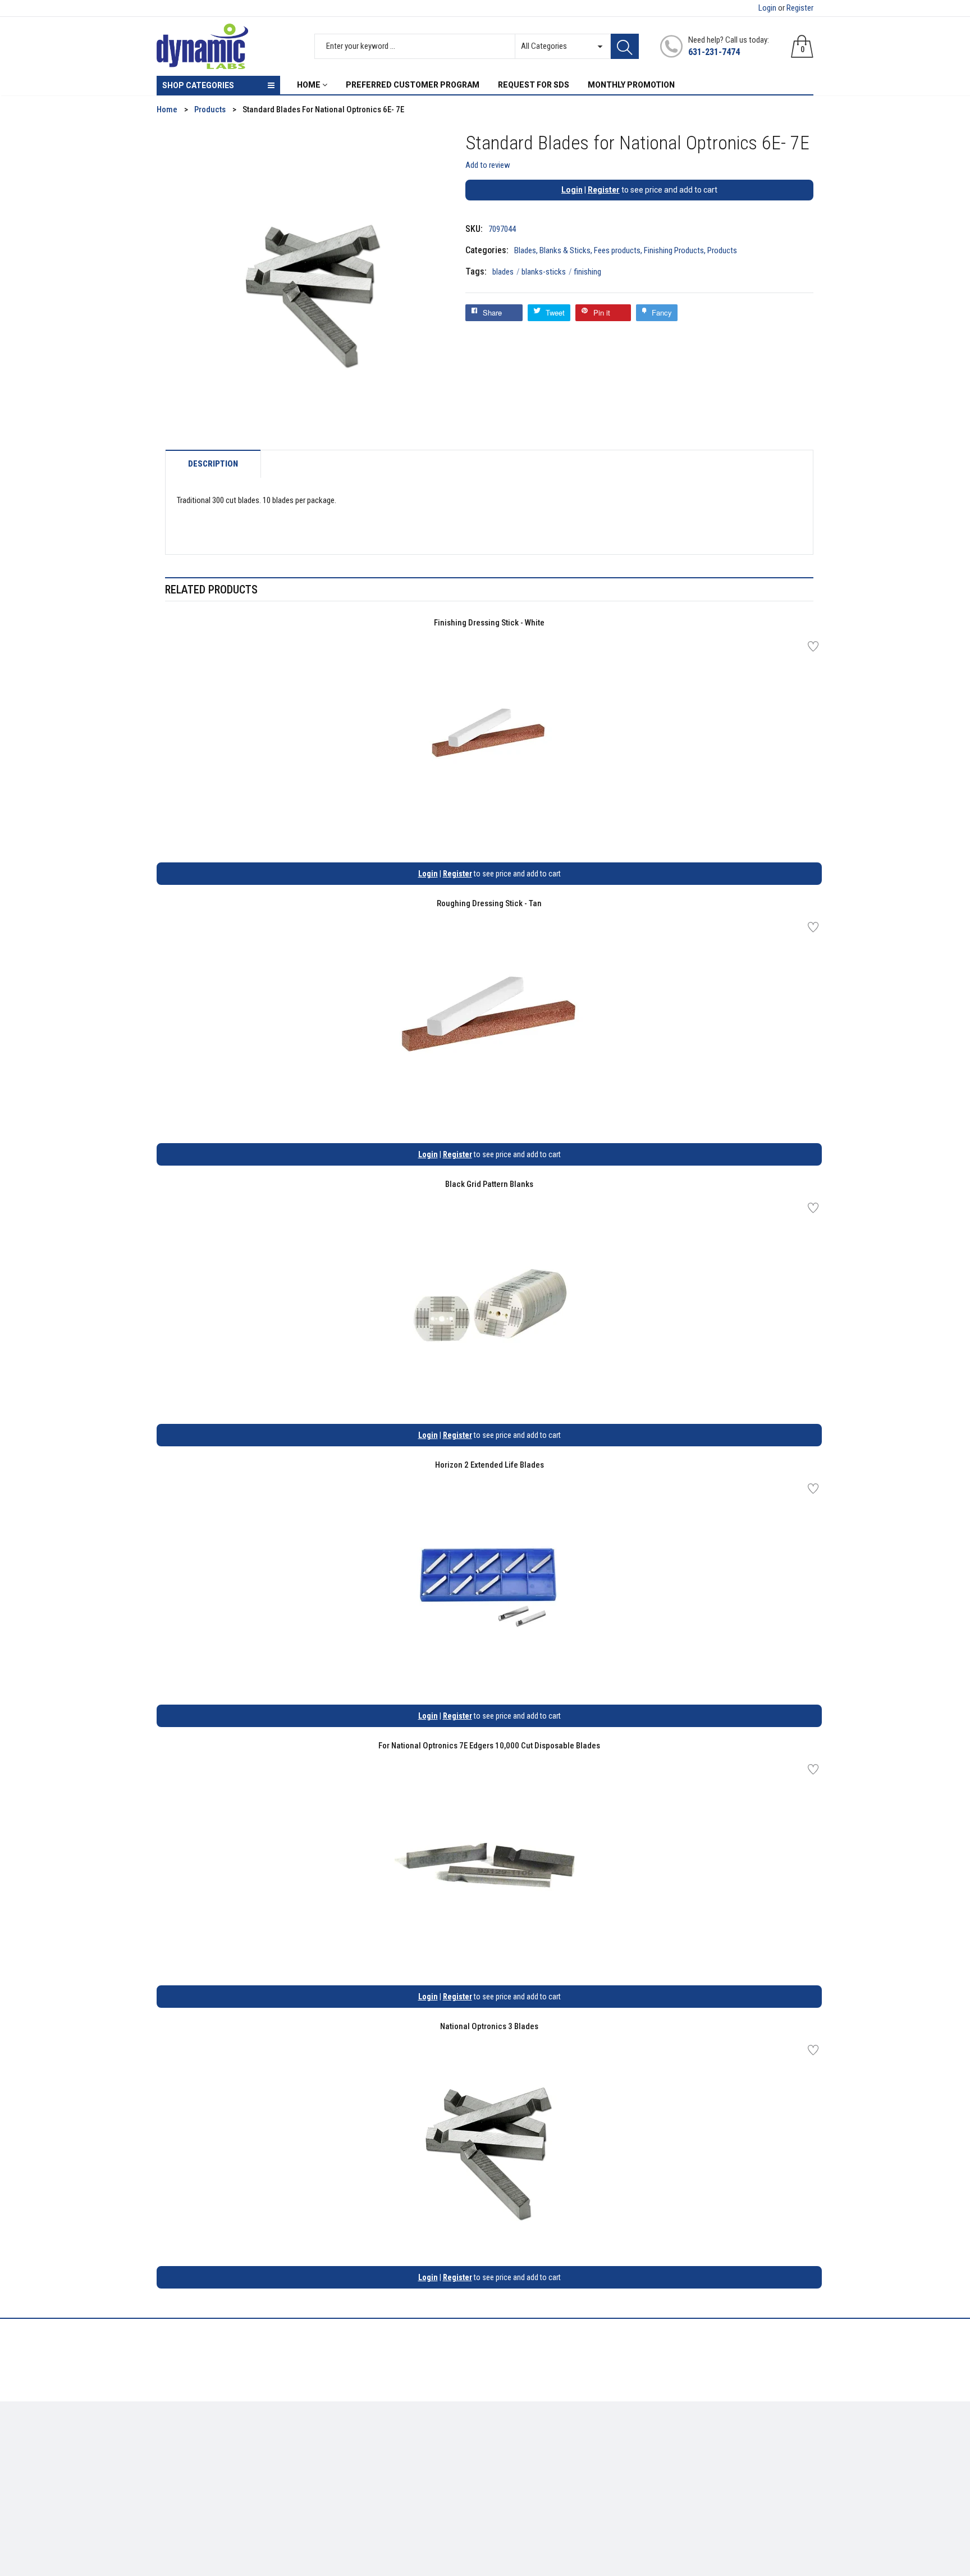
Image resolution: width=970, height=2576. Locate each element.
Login (767, 8)
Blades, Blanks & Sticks (552, 250)
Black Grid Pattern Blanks (489, 1184)
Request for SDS (353, 2475)
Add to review (488, 165)
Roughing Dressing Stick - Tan (489, 903)
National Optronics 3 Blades (489, 2026)
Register (800, 8)
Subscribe (788, 2446)
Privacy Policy (349, 2459)
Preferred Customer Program (376, 2492)
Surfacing (174, 2475)
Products (722, 250)
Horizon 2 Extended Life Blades (489, 1465)
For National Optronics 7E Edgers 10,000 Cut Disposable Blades (489, 1746)
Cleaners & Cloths (188, 2442)
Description (213, 464)
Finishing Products (674, 250)
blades (506, 272)
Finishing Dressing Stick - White (489, 623)
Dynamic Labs (515, 2514)
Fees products (617, 250)
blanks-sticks (547, 272)
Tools (166, 2459)
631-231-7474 (714, 52)
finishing (587, 272)
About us (340, 2442)
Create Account (521, 2442)
